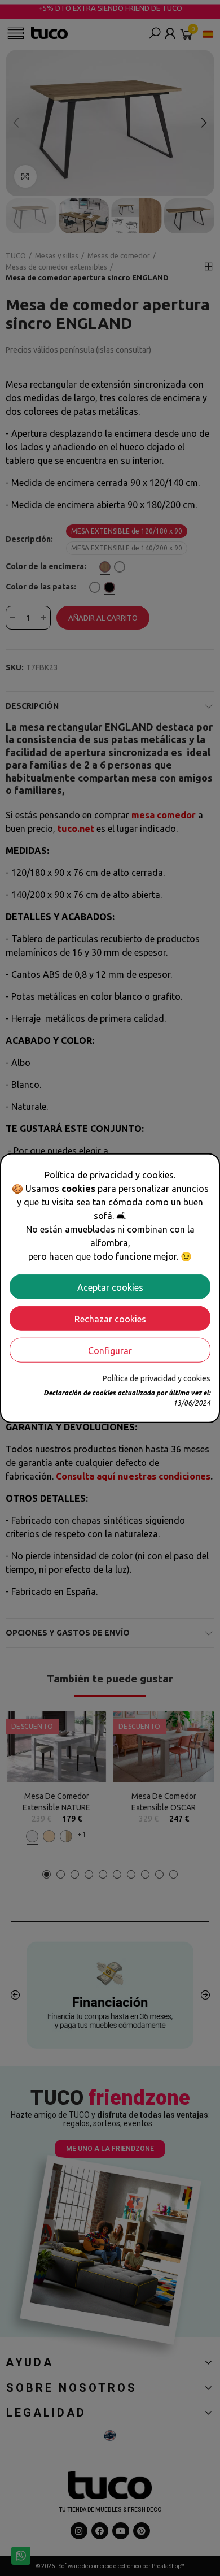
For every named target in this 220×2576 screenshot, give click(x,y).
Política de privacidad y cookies (157, 1378)
